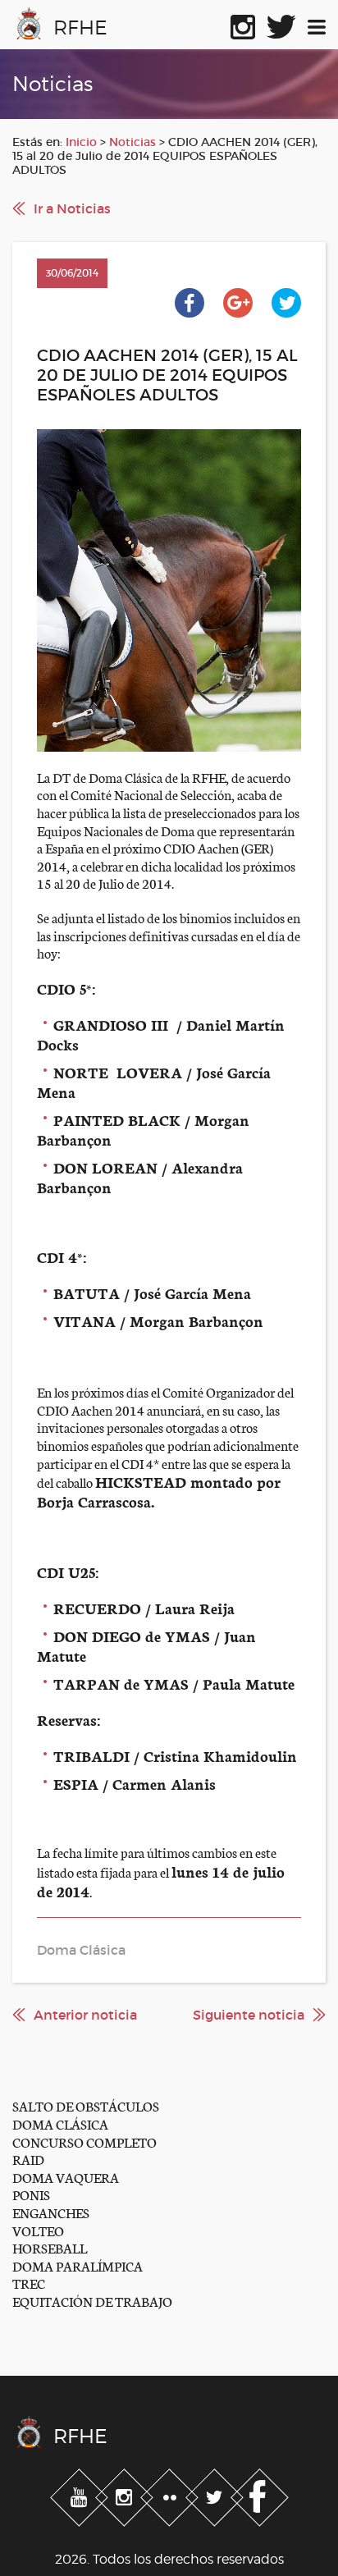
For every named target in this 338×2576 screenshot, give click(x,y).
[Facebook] (260, 2495)
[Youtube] (81, 2495)
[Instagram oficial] (243, 24)
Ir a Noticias (72, 208)
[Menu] (317, 24)
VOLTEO (38, 2230)
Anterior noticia (85, 2015)
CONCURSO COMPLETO (84, 2141)
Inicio (81, 142)
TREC (29, 2283)
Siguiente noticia (249, 2015)
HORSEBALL (50, 2247)
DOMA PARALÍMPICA (78, 2265)
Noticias (132, 142)
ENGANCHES (51, 2212)
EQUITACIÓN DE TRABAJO (92, 2301)
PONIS (31, 2194)
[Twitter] (216, 2495)
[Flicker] (171, 2495)
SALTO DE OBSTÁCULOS (86, 2105)
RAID (28, 2159)
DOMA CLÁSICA (60, 2123)
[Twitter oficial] (281, 24)
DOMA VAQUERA (66, 2177)
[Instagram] (126, 2495)
